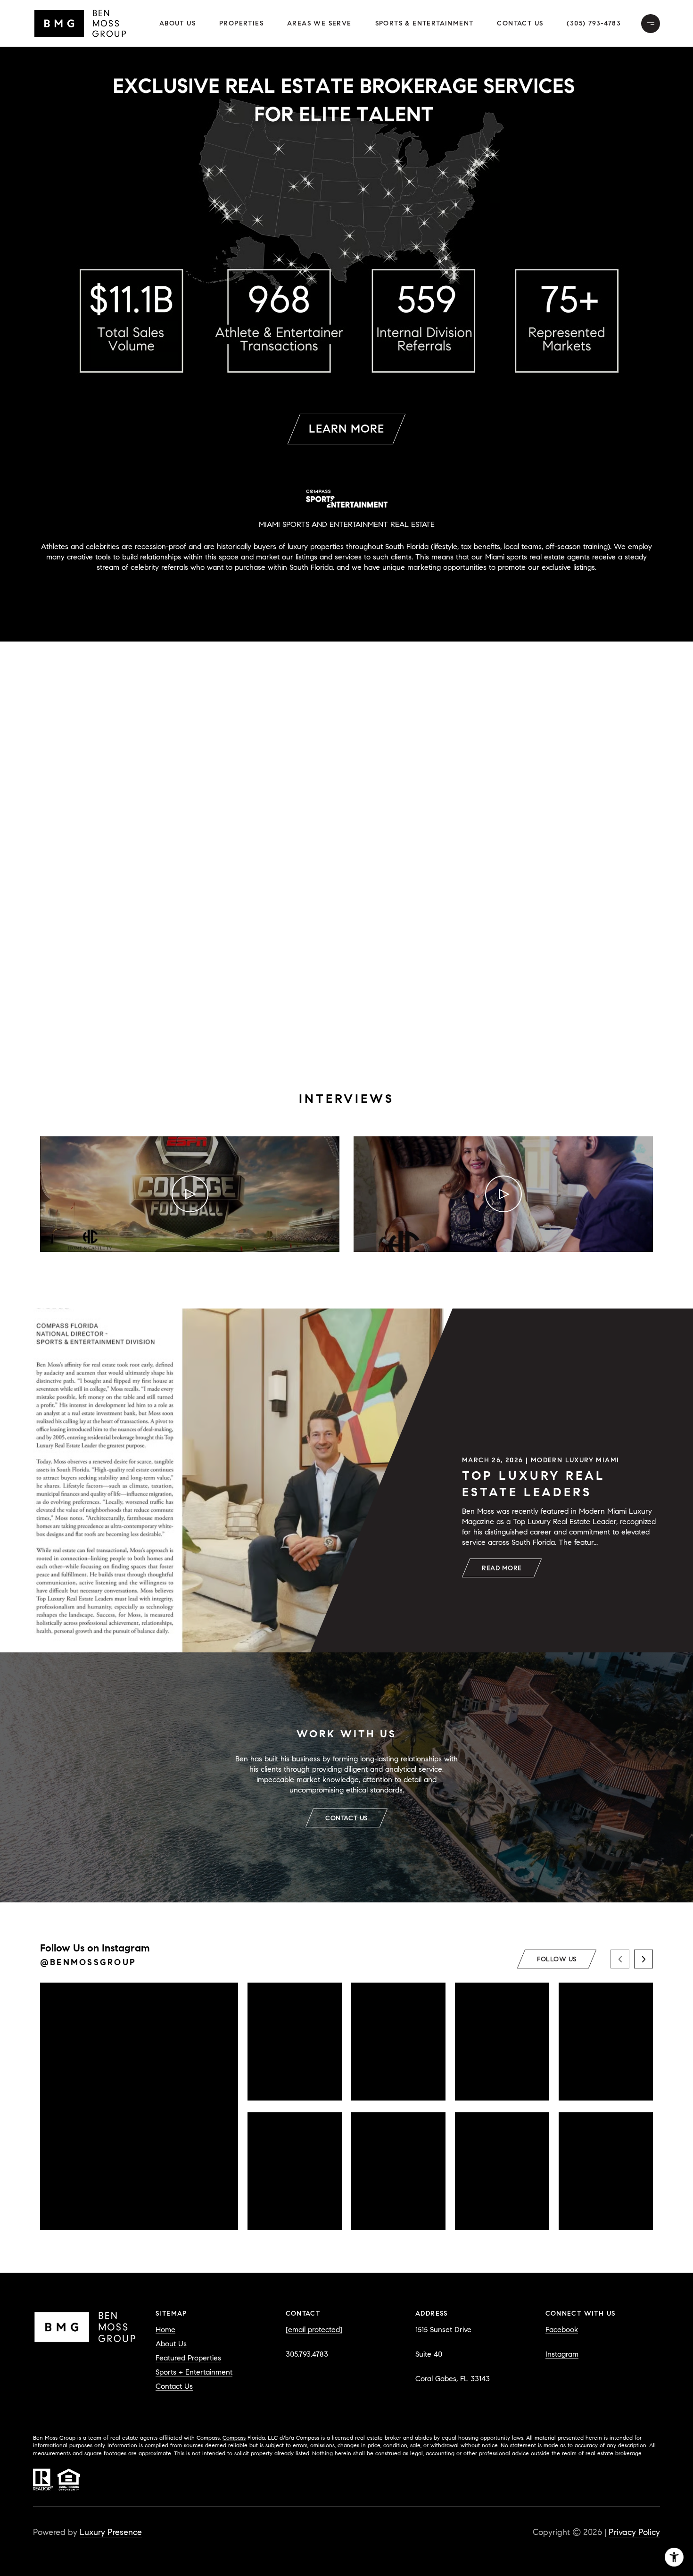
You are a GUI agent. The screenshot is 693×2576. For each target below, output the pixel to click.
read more (502, 1568)
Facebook (562, 2330)
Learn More (346, 429)
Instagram (562, 2354)
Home (165, 2330)
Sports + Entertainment (194, 2372)
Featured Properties (188, 2358)
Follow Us (557, 1959)
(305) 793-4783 (594, 23)
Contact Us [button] (520, 23)
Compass (234, 2438)
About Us (177, 23)
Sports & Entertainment (425, 23)
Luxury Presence (111, 2532)
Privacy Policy (634, 2532)
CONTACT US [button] (346, 1818)
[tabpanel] (346, 1215)
